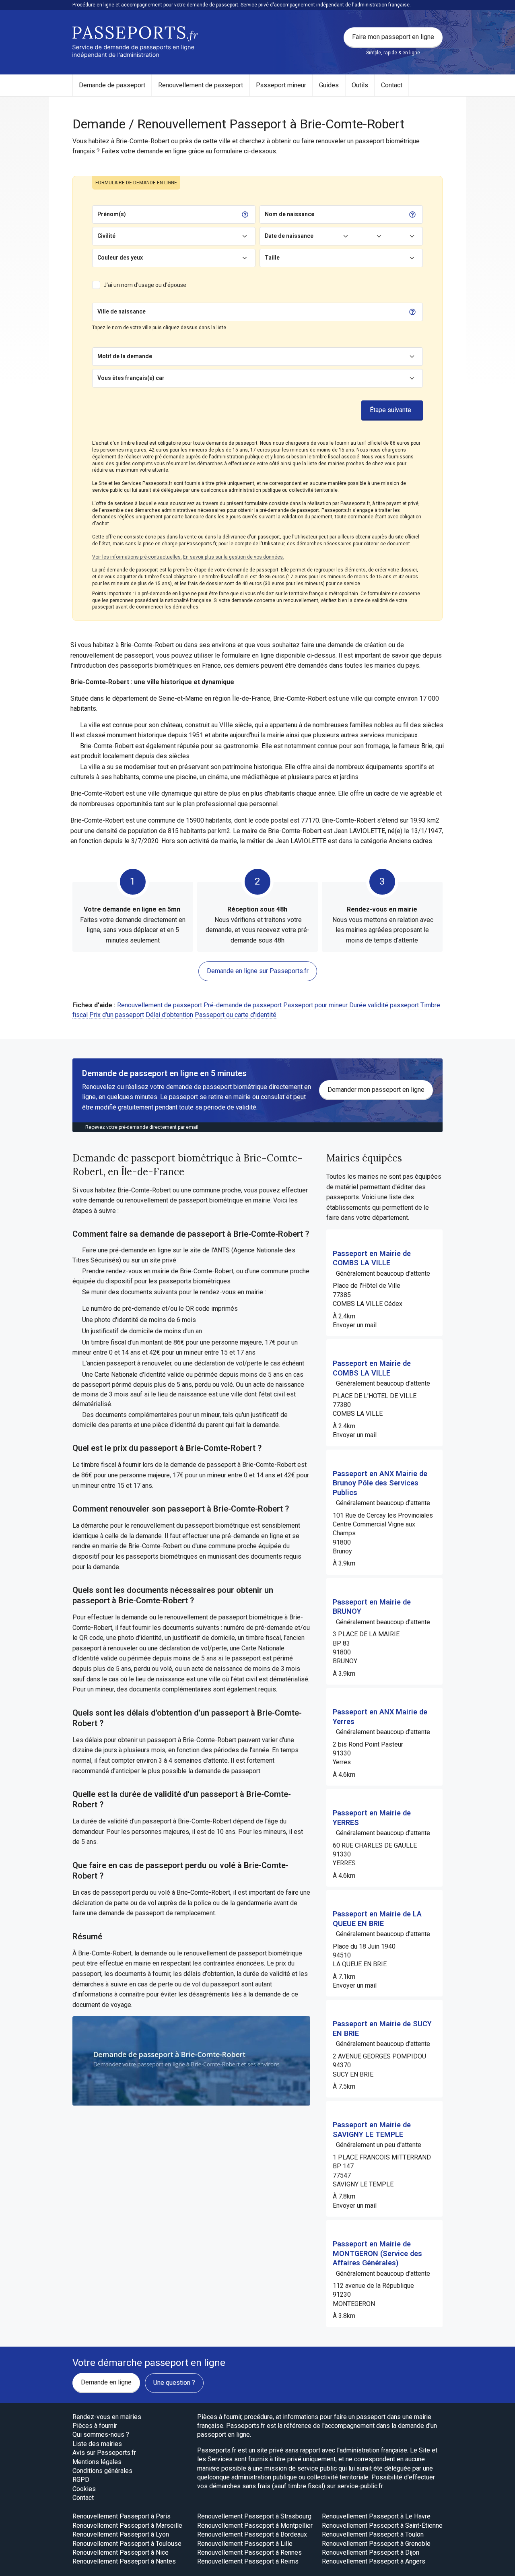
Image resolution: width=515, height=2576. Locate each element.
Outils (360, 85)
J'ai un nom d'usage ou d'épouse (145, 285)
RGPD (81, 2480)
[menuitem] (112, 85)
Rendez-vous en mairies (107, 2417)
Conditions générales (102, 2471)
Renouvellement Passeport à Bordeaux (252, 2534)
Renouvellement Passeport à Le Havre (376, 2516)
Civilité (106, 236)
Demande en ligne (106, 2382)
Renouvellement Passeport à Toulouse (127, 2544)
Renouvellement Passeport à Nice (121, 2552)
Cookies (84, 2489)
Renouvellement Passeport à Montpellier (255, 2525)
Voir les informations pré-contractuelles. (137, 557)
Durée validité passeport (384, 1005)
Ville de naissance (122, 311)
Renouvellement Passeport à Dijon (371, 2552)
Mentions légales (97, 2462)
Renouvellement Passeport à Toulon (373, 2534)
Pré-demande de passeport (243, 1005)
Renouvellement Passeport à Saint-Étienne (382, 2525)
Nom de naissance (289, 214)
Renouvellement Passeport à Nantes (124, 2561)
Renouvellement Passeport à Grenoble (376, 2544)
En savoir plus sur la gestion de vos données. (234, 557)
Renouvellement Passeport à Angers (374, 2561)
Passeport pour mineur (315, 1005)
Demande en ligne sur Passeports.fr (258, 971)
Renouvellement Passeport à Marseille (127, 2525)
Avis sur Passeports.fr (104, 2453)
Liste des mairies (97, 2444)
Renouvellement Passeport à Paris (122, 2516)
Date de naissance (289, 236)
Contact (392, 85)
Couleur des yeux (120, 258)
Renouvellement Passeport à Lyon (121, 2534)
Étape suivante (390, 410)
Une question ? (174, 2383)
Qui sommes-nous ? (101, 2435)
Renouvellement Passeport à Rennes (249, 2552)
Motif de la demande (125, 356)
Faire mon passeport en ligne (393, 37)
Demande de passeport (112, 85)
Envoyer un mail (355, 1325)
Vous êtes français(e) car (131, 378)
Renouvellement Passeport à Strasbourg (254, 2516)
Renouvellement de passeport (201, 85)
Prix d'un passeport (117, 1015)
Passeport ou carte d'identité (236, 1015)
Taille (272, 258)
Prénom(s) (112, 214)
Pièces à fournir (95, 2426)
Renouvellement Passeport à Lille (245, 2544)
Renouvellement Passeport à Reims (248, 2561)
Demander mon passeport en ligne (376, 1090)
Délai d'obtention (169, 1015)
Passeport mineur (281, 85)
